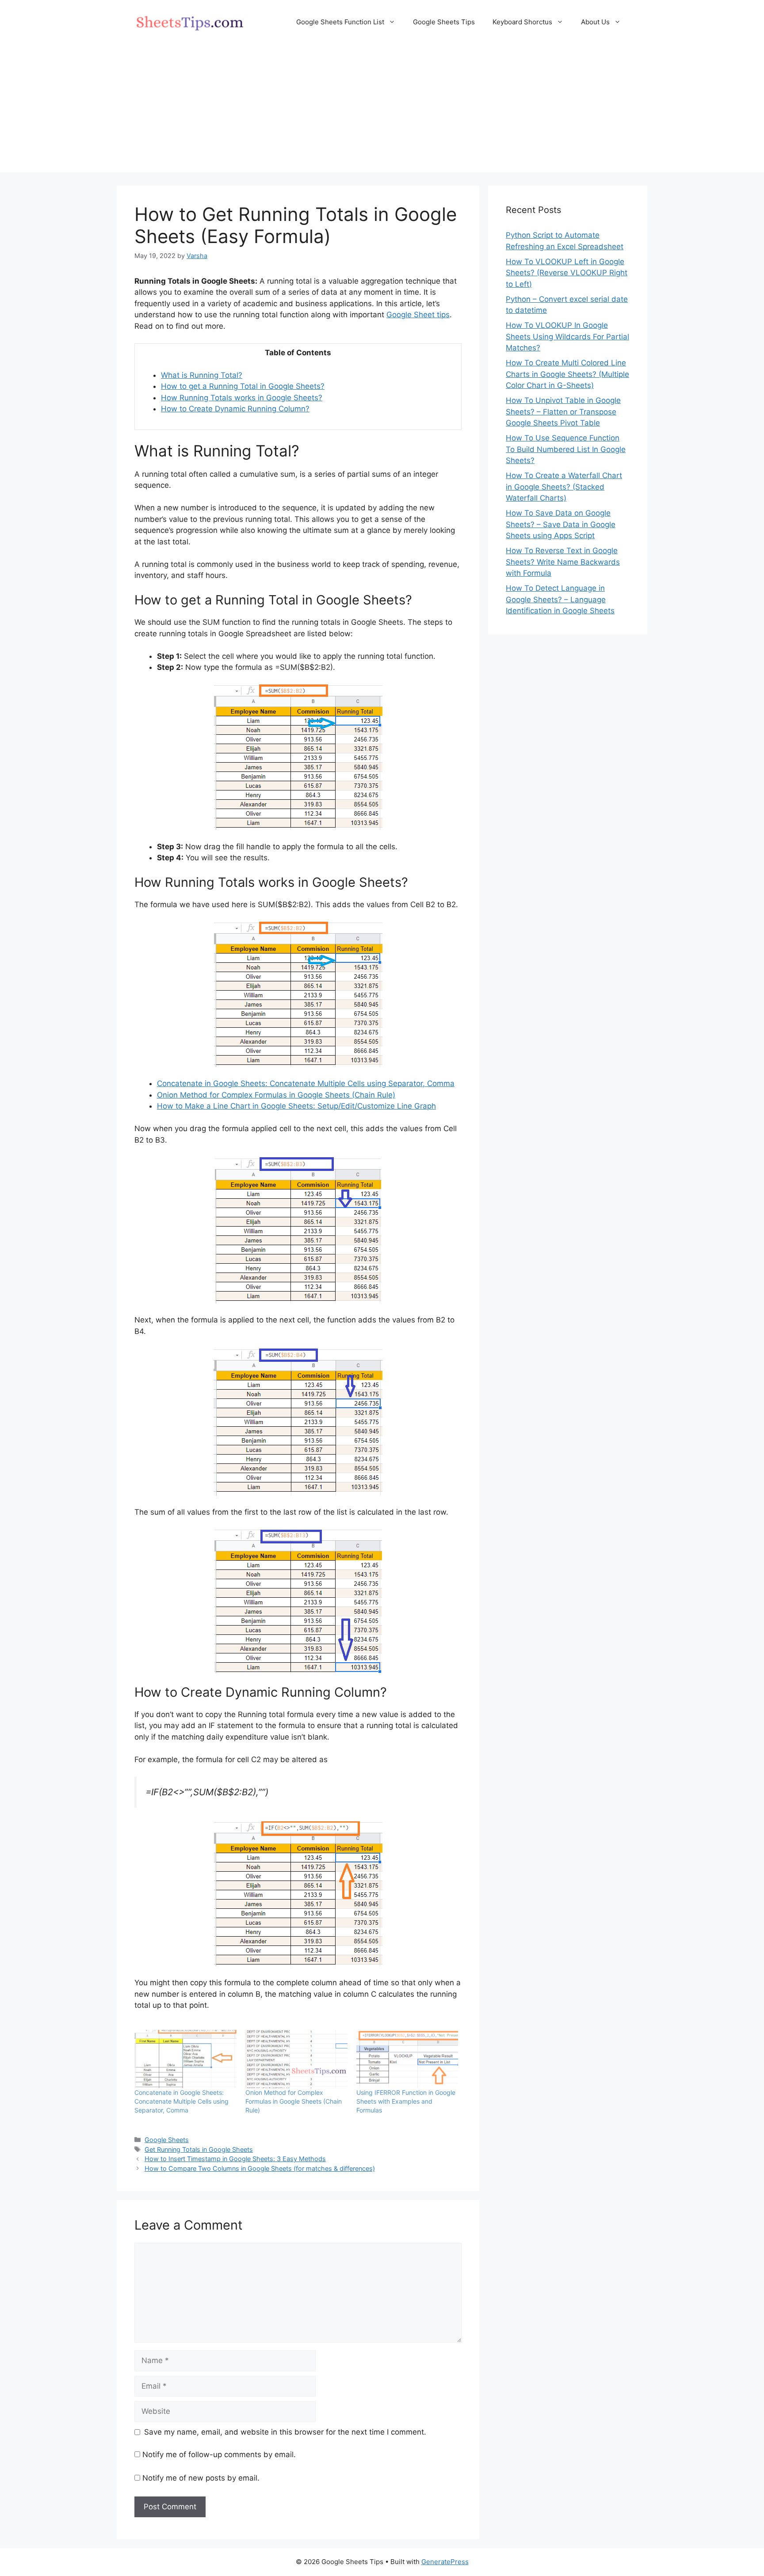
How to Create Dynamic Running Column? (235, 409)
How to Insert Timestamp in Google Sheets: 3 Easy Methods (235, 2159)
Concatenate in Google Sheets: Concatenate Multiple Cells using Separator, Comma (306, 1083)
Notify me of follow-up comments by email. (219, 2454)
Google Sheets (167, 2140)
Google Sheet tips (418, 315)
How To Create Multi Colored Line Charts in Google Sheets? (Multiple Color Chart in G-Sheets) (567, 374)
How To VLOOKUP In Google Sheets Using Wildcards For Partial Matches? (567, 336)
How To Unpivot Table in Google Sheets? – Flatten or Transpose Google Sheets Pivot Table (563, 412)
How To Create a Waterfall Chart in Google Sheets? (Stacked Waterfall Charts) (564, 487)
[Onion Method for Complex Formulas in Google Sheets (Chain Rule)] (296, 2059)
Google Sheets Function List (340, 22)
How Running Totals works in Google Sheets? (242, 398)
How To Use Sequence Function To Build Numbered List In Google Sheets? (566, 449)
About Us (595, 22)
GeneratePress (445, 2562)
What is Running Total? (202, 375)
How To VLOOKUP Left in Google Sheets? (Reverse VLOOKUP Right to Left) (567, 273)
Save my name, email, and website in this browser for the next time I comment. (285, 2432)
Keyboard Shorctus (522, 22)
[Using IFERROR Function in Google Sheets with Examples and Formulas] (407, 2059)
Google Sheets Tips (444, 22)
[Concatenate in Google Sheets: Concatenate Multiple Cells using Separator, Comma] (185, 2059)
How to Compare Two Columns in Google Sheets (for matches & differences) (260, 2168)
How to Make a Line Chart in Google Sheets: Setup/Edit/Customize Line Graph (296, 1106)
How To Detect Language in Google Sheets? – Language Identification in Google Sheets (560, 599)
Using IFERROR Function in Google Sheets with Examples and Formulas (406, 2101)
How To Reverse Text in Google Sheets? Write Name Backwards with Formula (563, 562)
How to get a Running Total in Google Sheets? (243, 386)
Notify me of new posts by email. (201, 2478)
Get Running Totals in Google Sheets (199, 2149)
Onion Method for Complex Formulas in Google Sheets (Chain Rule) (276, 1095)
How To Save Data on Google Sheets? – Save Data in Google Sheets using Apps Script (561, 524)
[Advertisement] (382, 110)
